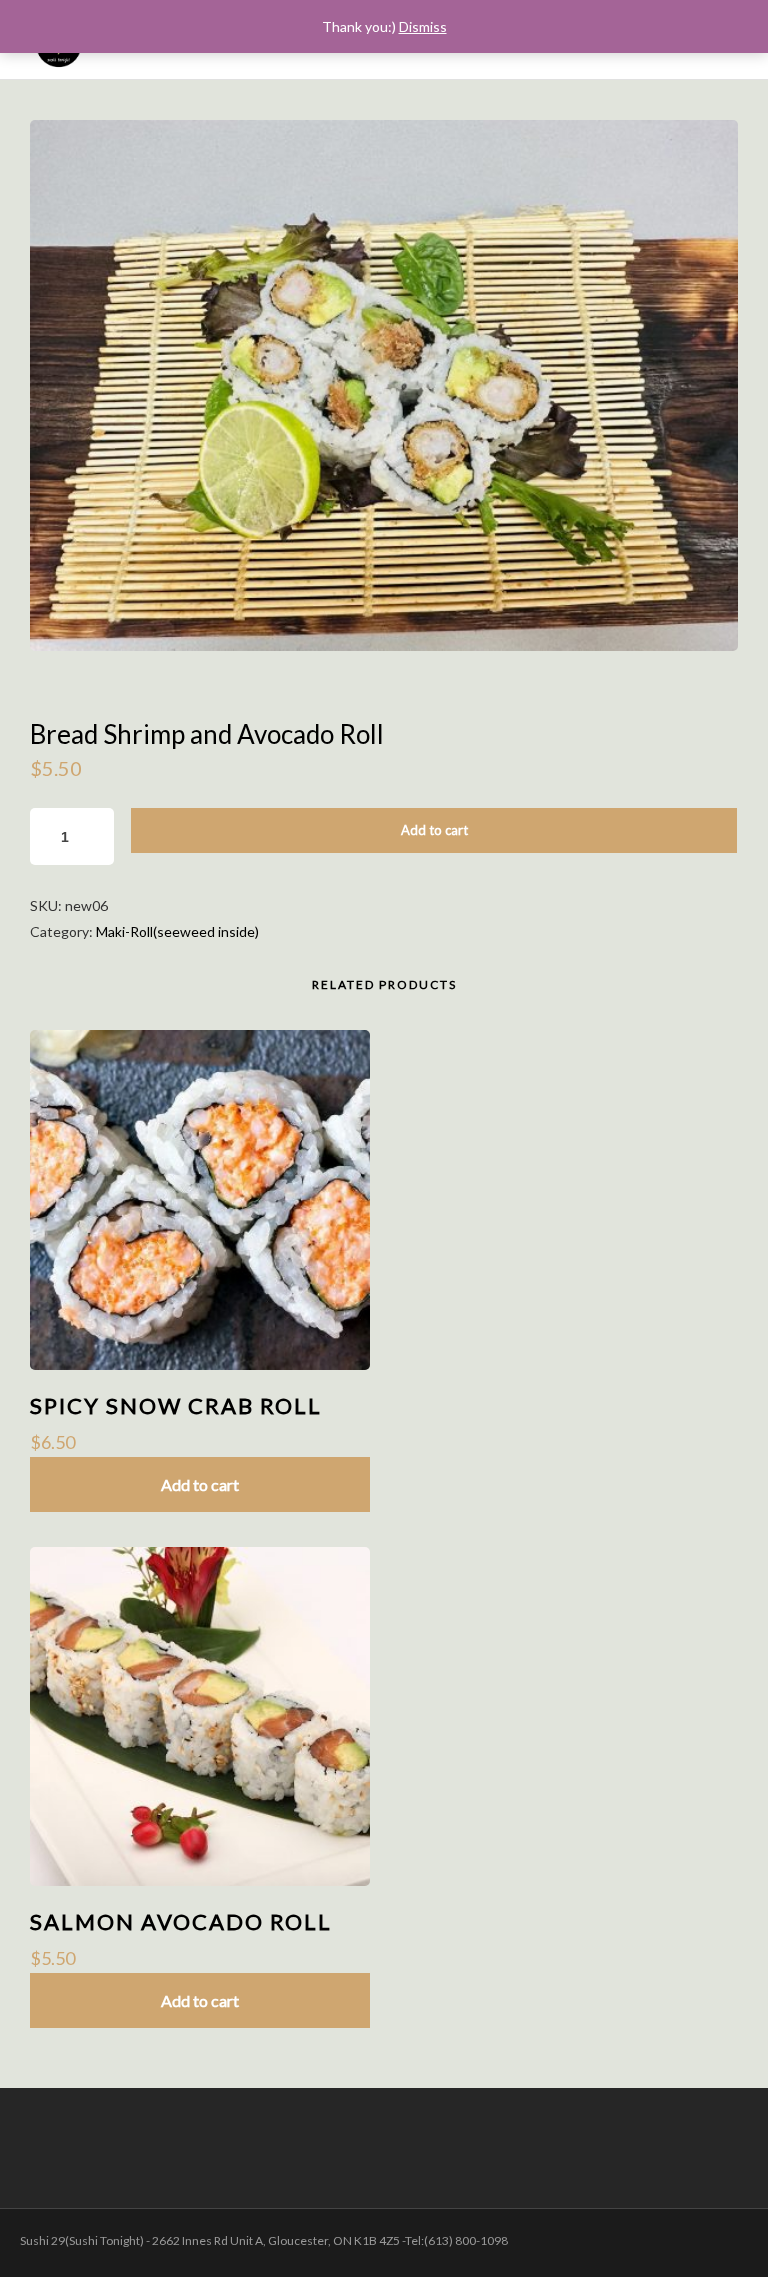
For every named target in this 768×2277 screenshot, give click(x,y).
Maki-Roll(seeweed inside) (177, 931)
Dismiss (423, 26)
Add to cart (434, 830)
